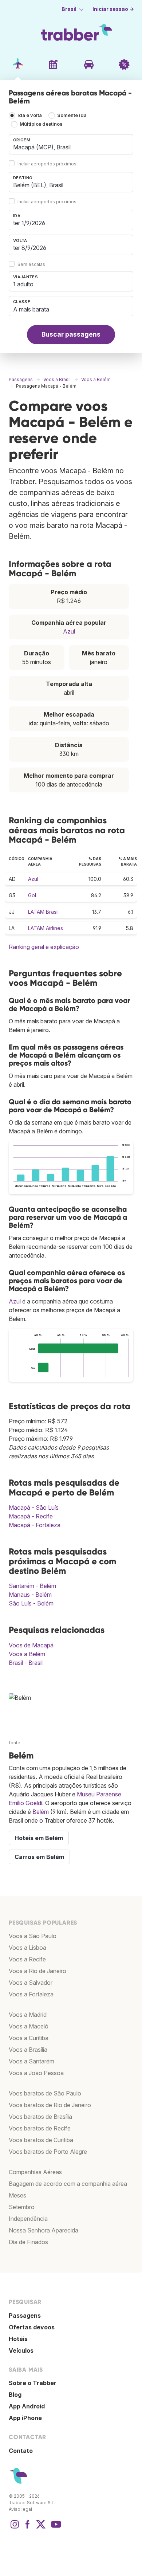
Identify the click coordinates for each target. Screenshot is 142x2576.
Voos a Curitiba (29, 2038)
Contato (21, 2451)
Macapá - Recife (31, 1516)
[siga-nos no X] (41, 2528)
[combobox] (71, 144)
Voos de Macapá (31, 1645)
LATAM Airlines (46, 928)
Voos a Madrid (28, 2015)
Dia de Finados (28, 2242)
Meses (17, 2195)
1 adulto (23, 284)
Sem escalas (31, 264)
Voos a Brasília (28, 2050)
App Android (27, 2406)
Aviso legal (20, 2509)
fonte (15, 1743)
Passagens (25, 2316)
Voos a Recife (27, 1959)
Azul (69, 631)
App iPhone (25, 2418)
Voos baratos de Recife (40, 2128)
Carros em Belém (39, 1857)
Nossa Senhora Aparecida (44, 2230)
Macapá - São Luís (34, 1507)
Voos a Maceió (29, 2026)
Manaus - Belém (30, 1595)
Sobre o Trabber (33, 2383)
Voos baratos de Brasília (40, 2117)
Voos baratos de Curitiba (41, 2140)
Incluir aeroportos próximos (47, 164)
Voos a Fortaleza (31, 1994)
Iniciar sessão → (113, 9)
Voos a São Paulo (33, 1936)
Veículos (21, 2350)
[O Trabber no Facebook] (28, 2528)
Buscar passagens (71, 334)
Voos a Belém (27, 1654)
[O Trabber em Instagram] (15, 2528)
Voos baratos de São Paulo (45, 2093)
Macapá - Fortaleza (35, 1525)
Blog (15, 2395)
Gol (32, 895)
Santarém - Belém (32, 1586)
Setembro (22, 2207)
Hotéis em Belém (39, 1838)
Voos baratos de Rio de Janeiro (50, 2105)
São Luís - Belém (31, 1603)
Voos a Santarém (31, 2061)
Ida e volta (30, 116)
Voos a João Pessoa (36, 2073)
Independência (28, 2219)
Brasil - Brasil (26, 1663)
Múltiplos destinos (41, 124)
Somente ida (72, 116)
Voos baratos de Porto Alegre (48, 2152)
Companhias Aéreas (35, 2172)
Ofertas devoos (32, 2327)
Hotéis (18, 2339)
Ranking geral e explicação (44, 947)
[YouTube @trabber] (55, 2528)
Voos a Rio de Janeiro (38, 1971)
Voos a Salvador (31, 1983)
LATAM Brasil (43, 912)
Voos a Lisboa (27, 1948)
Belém (41, 1812)
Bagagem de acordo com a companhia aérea (68, 2184)
